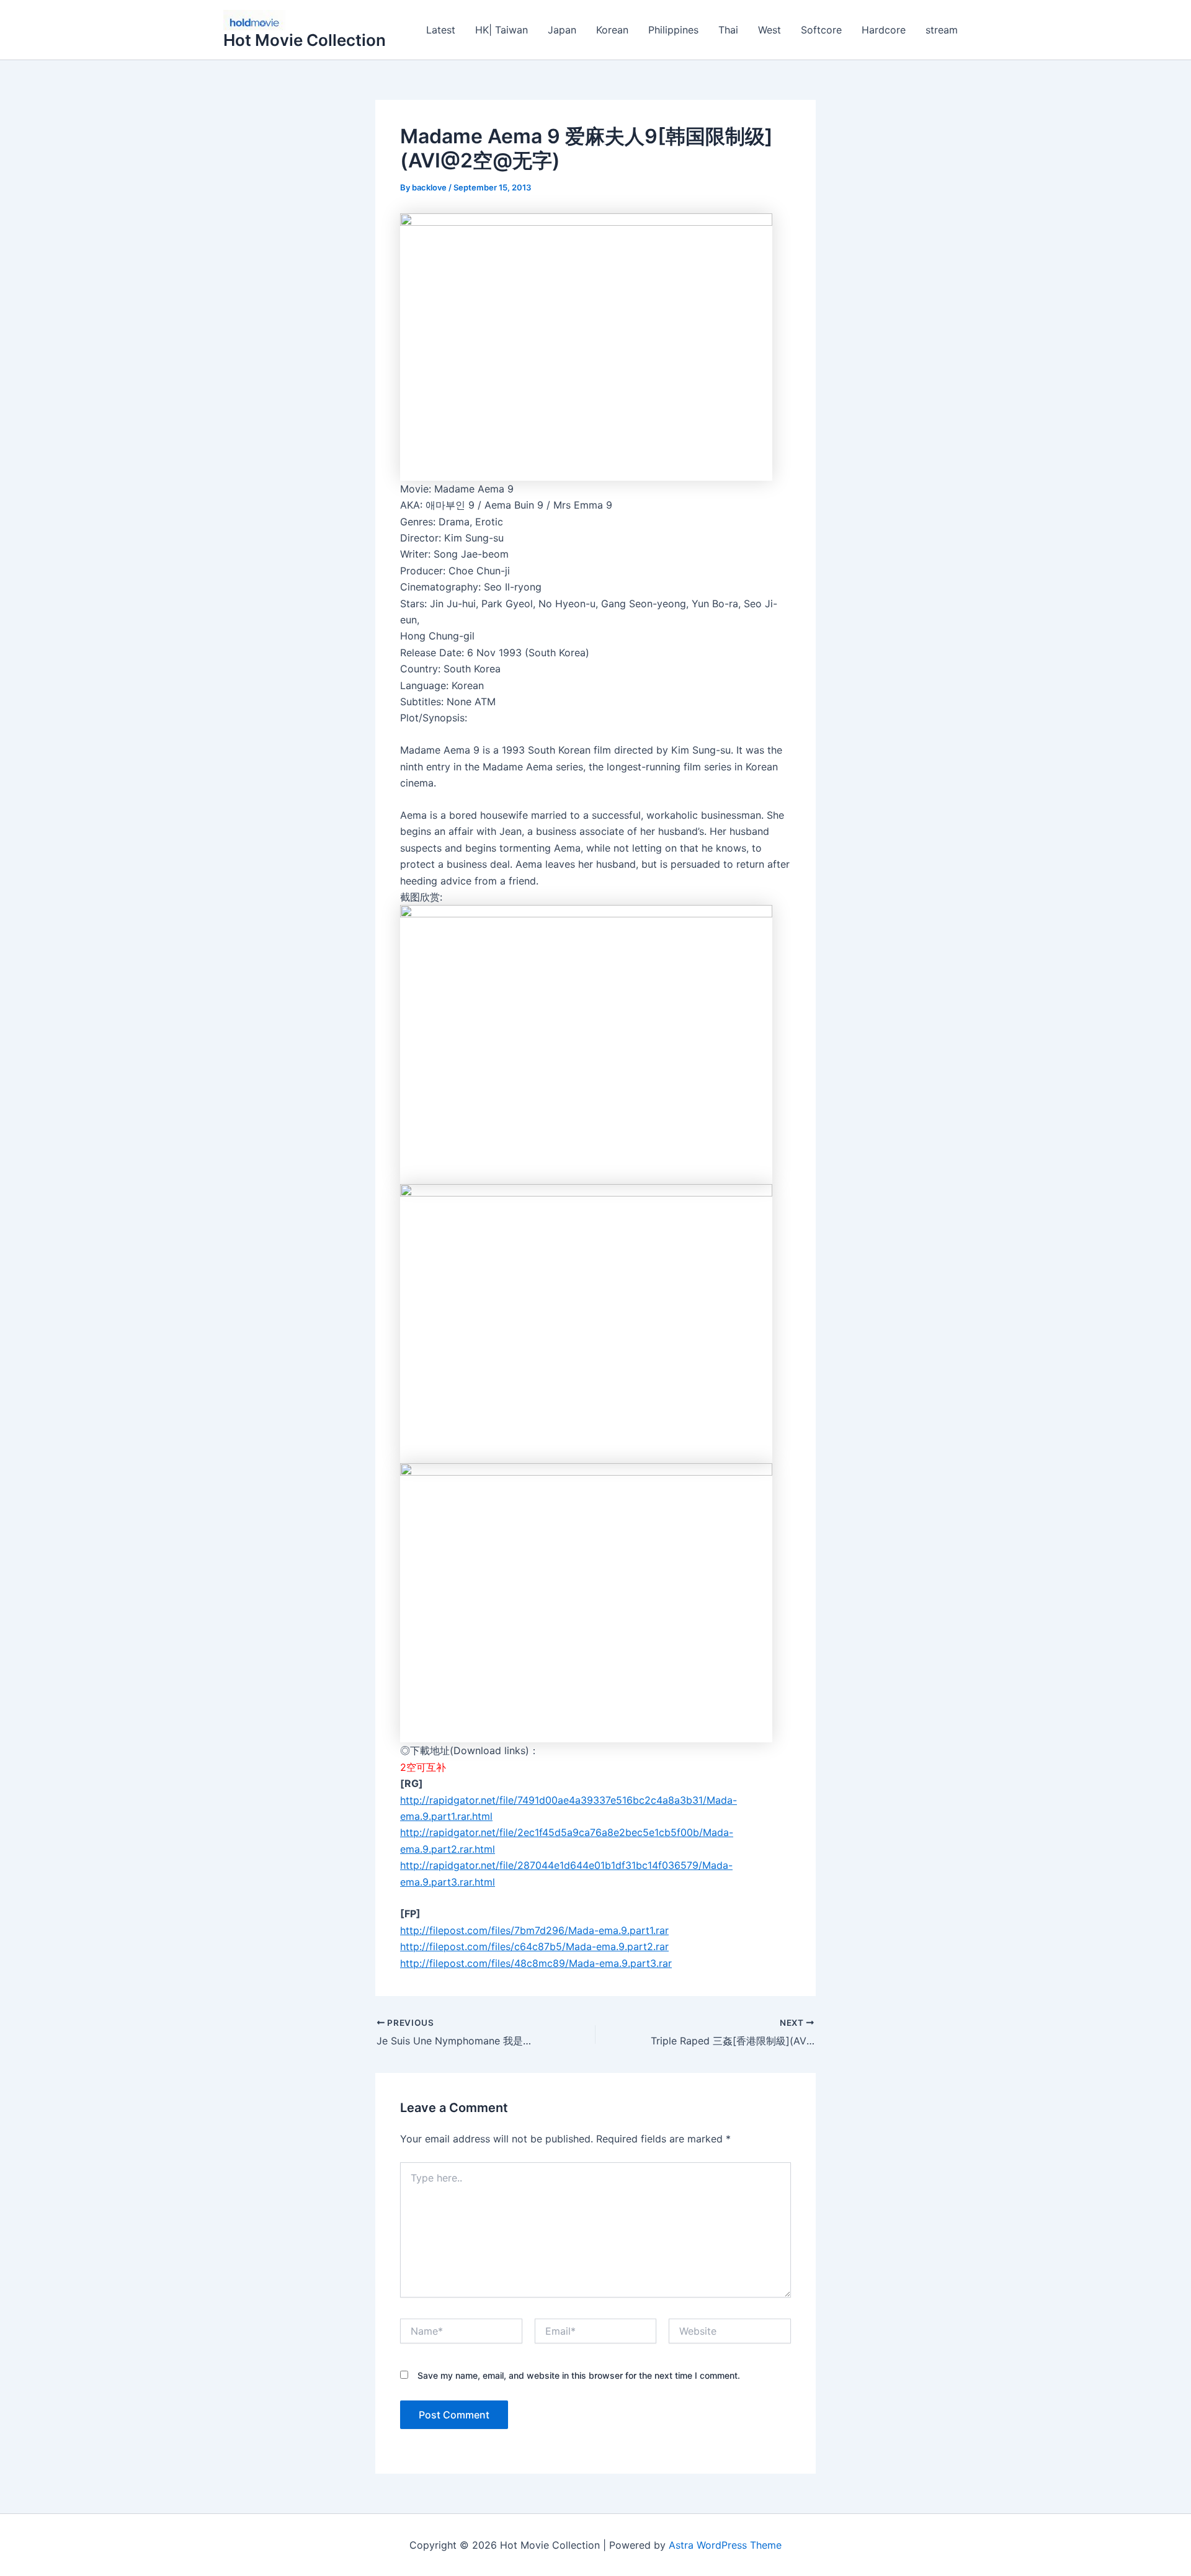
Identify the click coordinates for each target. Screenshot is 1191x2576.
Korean (612, 30)
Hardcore (884, 30)
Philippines (673, 30)
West (769, 30)
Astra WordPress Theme (725, 2545)
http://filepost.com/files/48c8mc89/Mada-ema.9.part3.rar (536, 1963)
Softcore (821, 30)
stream (942, 30)
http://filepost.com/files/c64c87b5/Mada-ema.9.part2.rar (534, 1946)
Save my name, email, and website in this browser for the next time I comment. (579, 2375)
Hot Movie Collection (305, 40)
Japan (562, 30)
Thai (728, 30)
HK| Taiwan (502, 30)
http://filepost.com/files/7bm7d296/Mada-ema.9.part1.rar (534, 1930)
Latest (441, 30)
